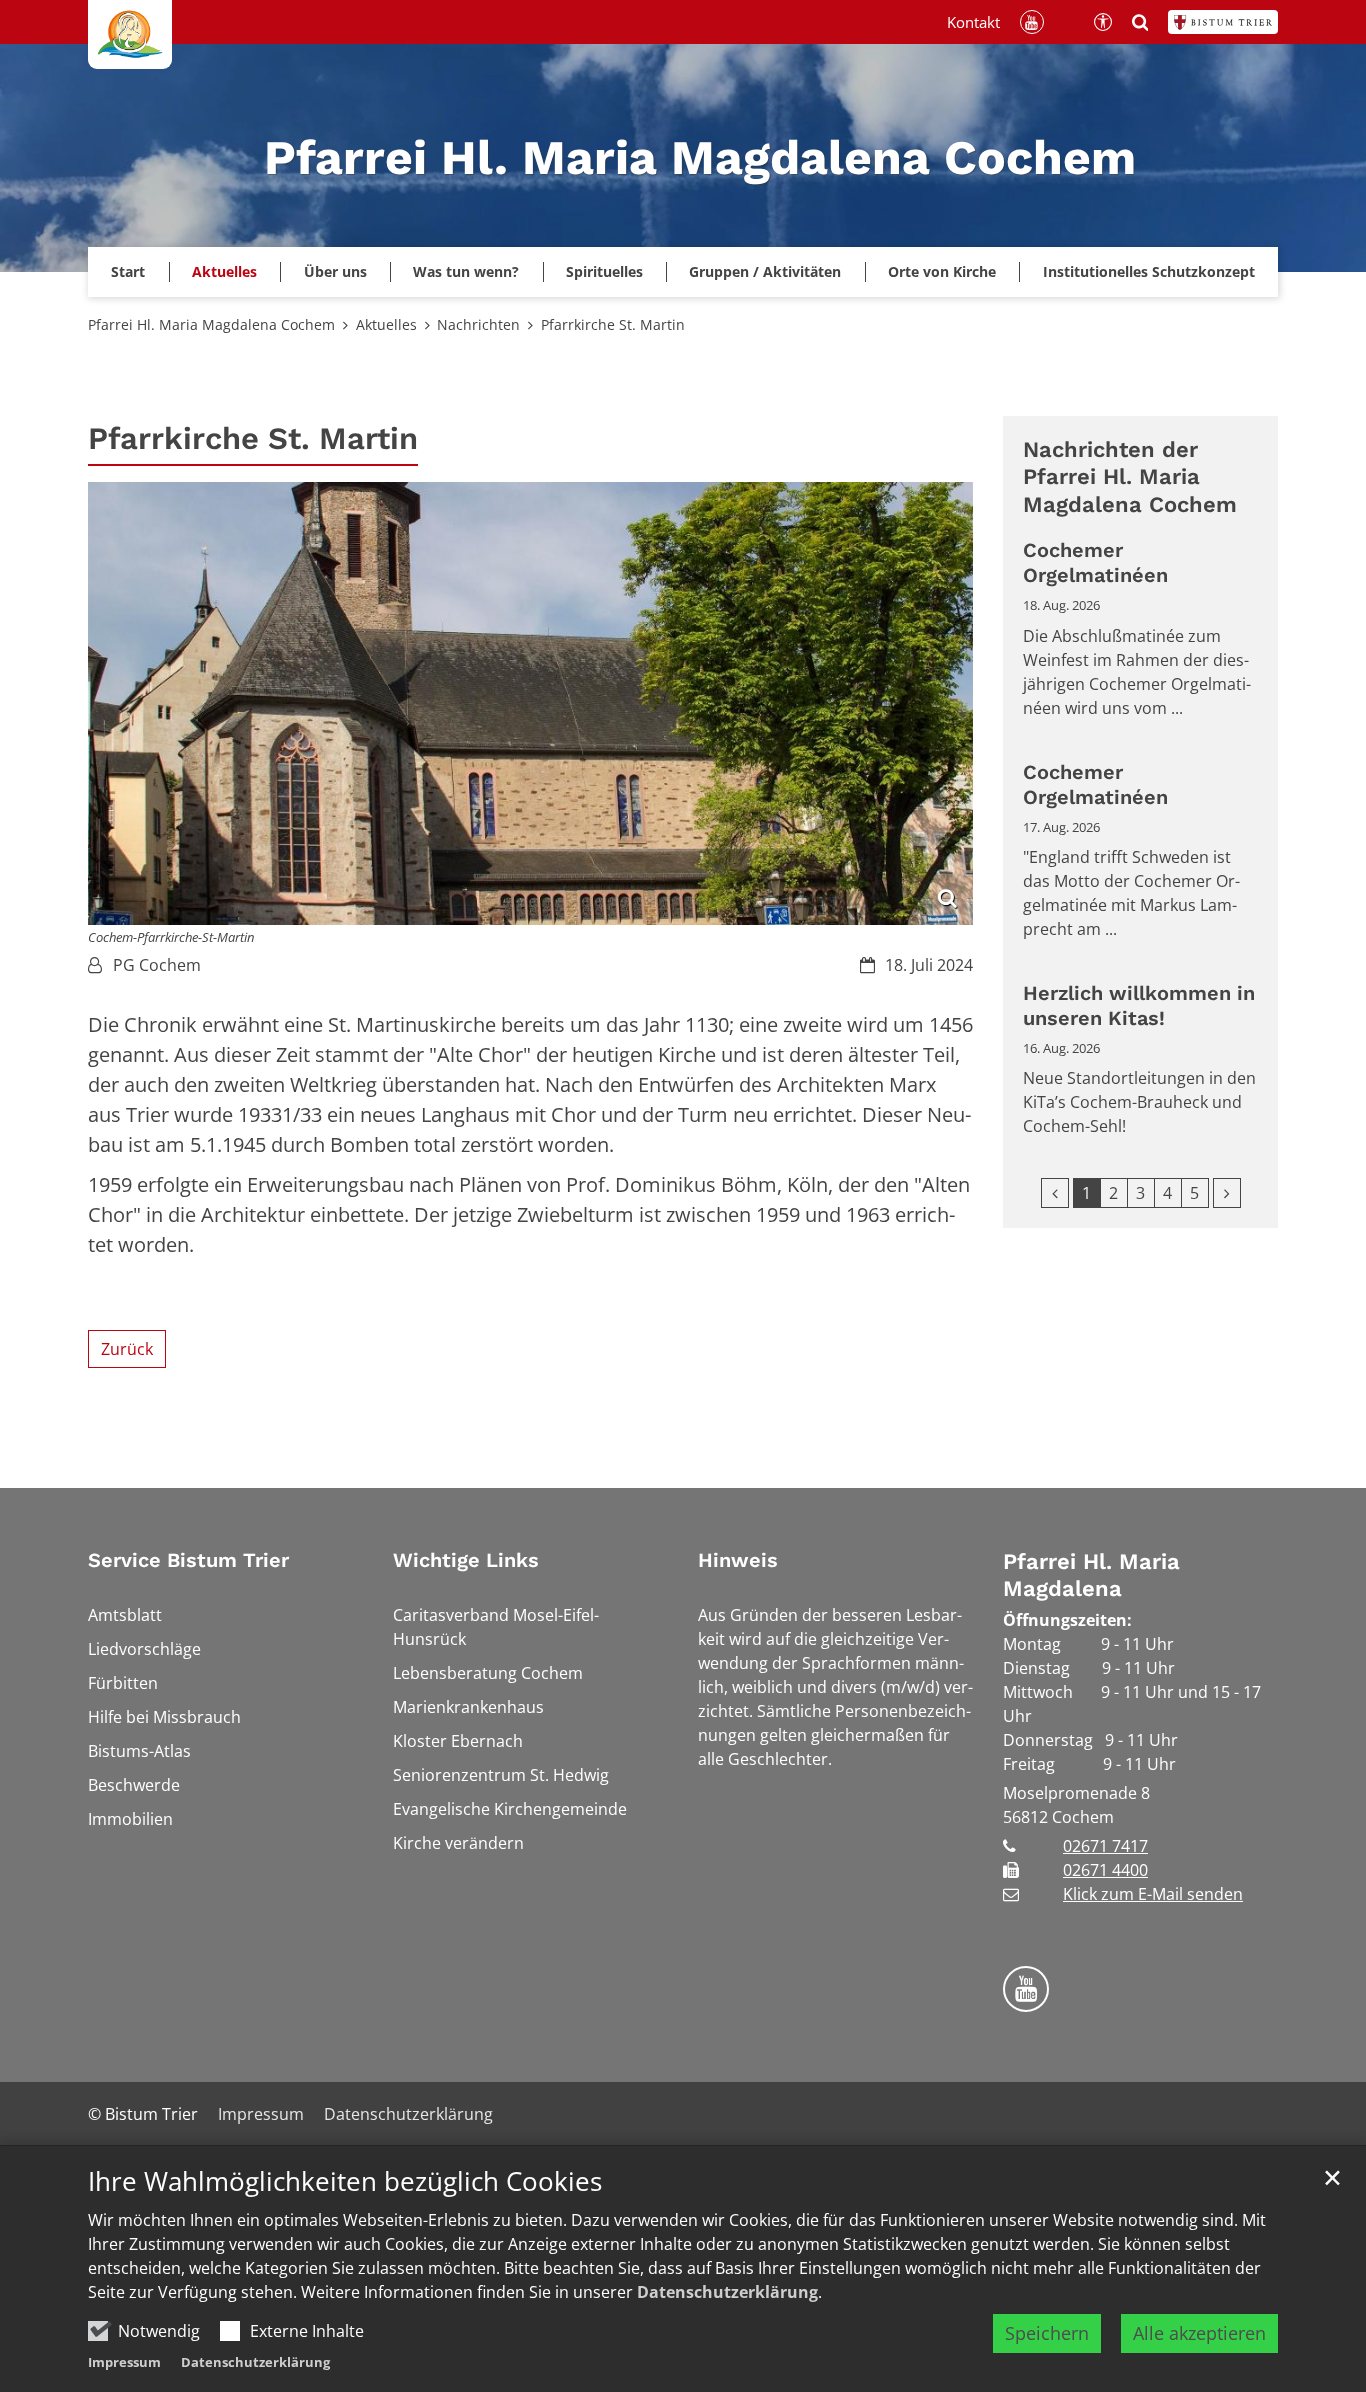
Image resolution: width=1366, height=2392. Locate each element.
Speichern (1047, 2333)
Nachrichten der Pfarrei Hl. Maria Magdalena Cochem (1130, 477)
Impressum (124, 2362)
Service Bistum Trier (188, 1560)
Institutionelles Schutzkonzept (1149, 271)
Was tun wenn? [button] (466, 271)
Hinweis (738, 1560)
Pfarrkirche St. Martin (613, 324)
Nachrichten (478, 324)
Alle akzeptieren (1199, 2333)
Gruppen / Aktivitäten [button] (765, 271)
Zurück (127, 1349)
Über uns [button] (335, 271)
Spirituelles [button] (604, 271)
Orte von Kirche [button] (942, 271)
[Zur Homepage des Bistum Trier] (1223, 22)
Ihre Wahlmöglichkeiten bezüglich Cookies (345, 2181)
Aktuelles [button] (224, 271)
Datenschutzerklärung (727, 2292)
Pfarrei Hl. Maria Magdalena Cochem (211, 324)
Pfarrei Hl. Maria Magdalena (1091, 1575)
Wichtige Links (466, 1560)
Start (128, 271)
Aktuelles (386, 324)
